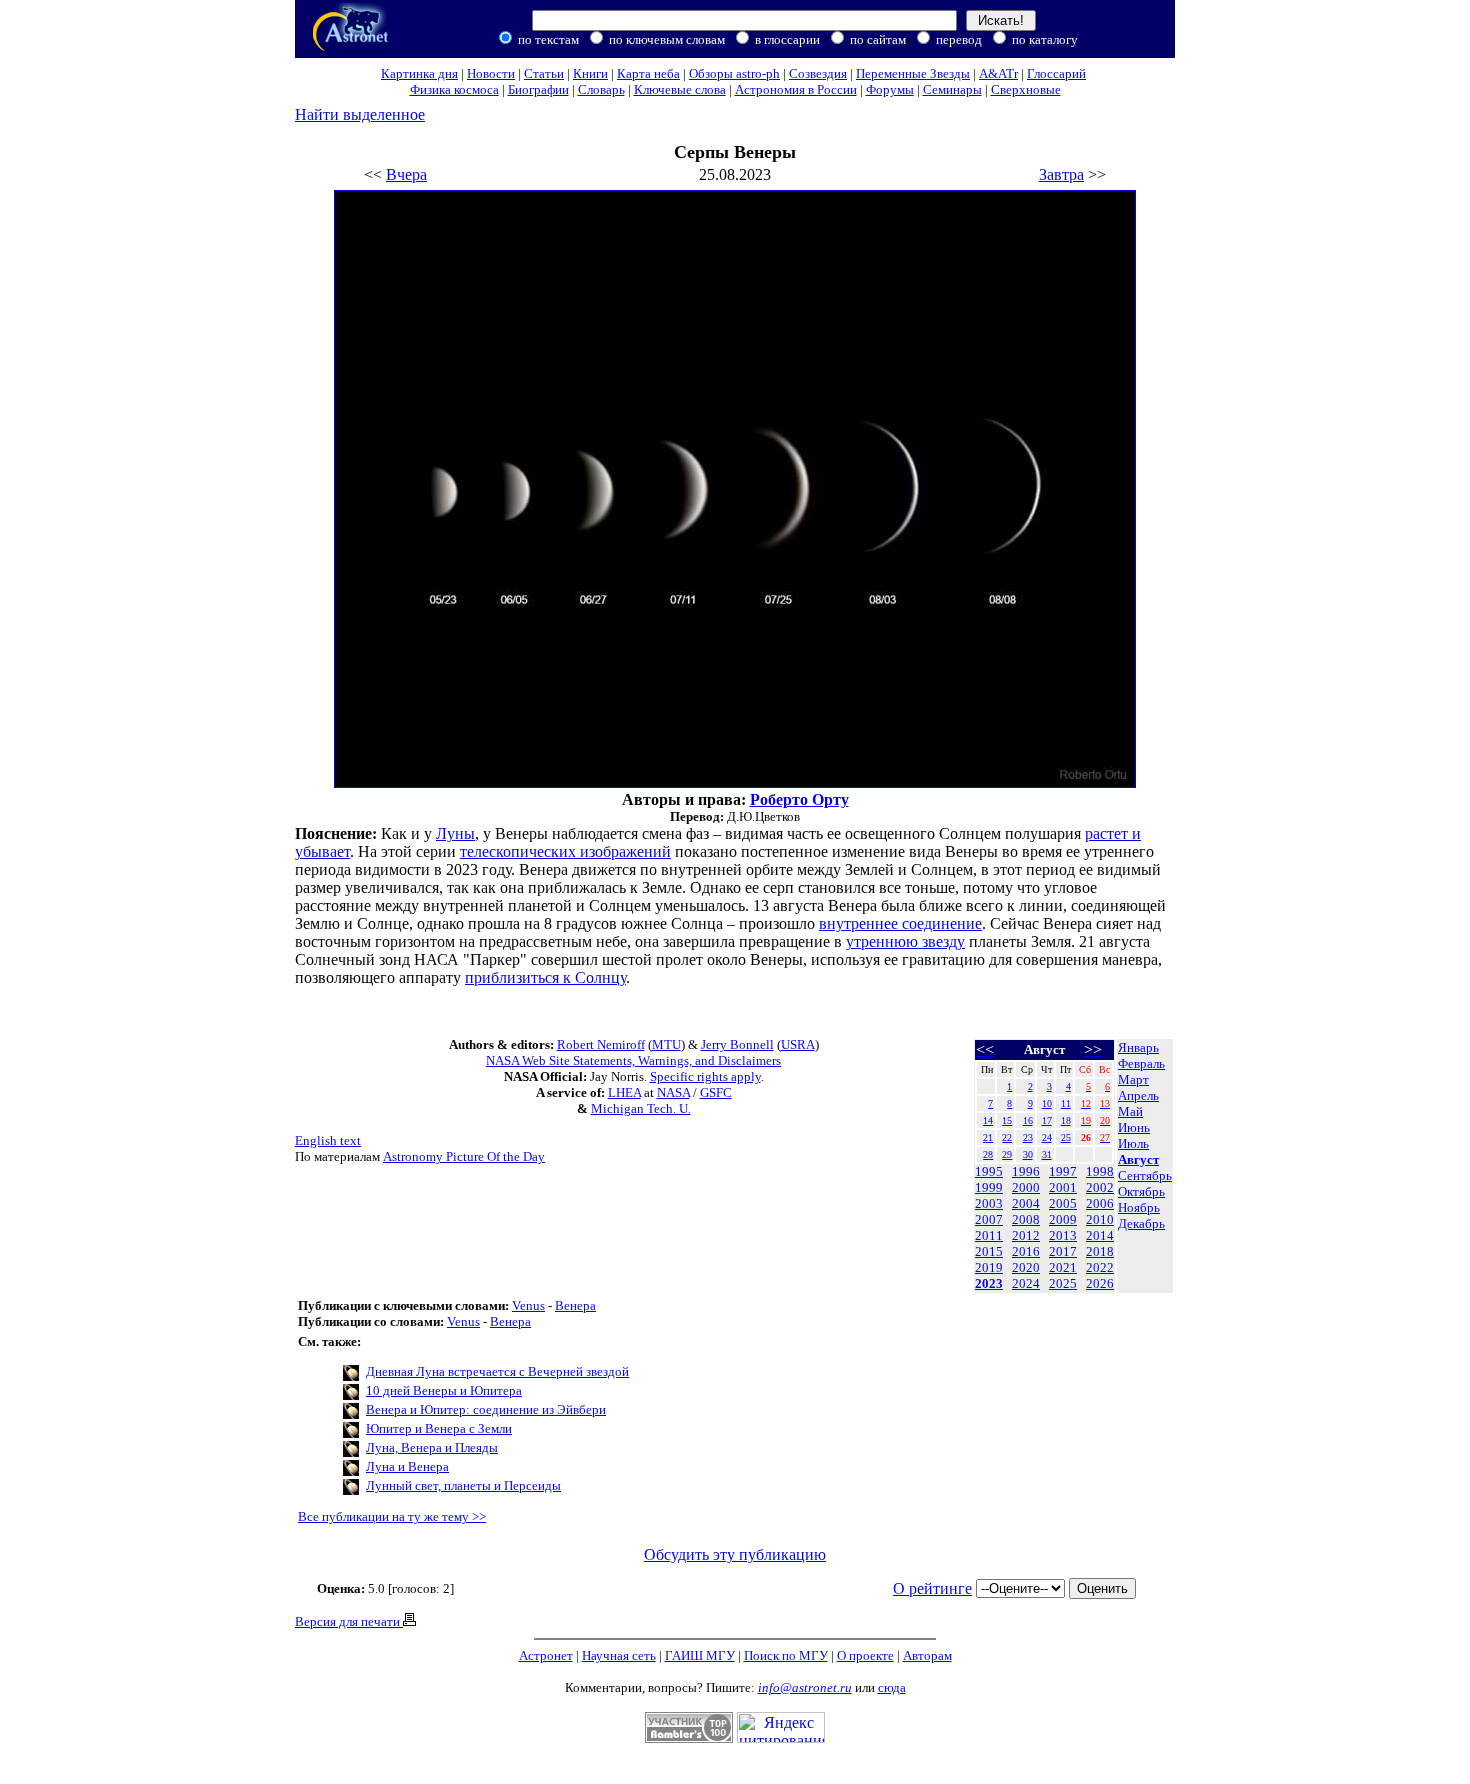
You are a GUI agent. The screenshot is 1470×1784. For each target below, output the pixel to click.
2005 (1063, 1203)
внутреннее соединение (900, 923)
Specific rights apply (705, 1076)
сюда (892, 1687)
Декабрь (1141, 1223)
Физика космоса (454, 89)
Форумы (890, 89)
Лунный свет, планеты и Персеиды (463, 1485)
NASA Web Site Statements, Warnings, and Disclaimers (633, 1060)
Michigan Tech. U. (641, 1108)
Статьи (544, 73)
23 (1028, 1137)
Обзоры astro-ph (734, 73)
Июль (1133, 1143)
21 (988, 1137)
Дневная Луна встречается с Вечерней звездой (497, 1371)
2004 (1026, 1203)
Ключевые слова (680, 89)
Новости (491, 73)
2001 (1063, 1187)
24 (1047, 1137)
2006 (1100, 1203)
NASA (673, 1092)
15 (1007, 1120)
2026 (1100, 1283)
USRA (798, 1044)
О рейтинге (932, 1588)
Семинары (952, 89)
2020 (1026, 1267)
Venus (528, 1305)
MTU (666, 1044)
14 (988, 1120)
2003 (989, 1203)
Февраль (1141, 1063)
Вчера (406, 174)
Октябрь (1141, 1191)
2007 (989, 1219)
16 (1028, 1120)
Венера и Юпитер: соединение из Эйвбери (486, 1409)
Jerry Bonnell (737, 1044)
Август (1138, 1159)
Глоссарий (1056, 73)
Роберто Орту (799, 799)
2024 (1026, 1283)
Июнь (1134, 1127)
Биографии (538, 89)
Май (1130, 1111)
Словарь (601, 89)
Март (1133, 1079)
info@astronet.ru (805, 1687)
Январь (1138, 1047)
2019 (989, 1267)
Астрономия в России (796, 89)
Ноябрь (1139, 1207)
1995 (989, 1171)
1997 (1063, 1171)
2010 (1100, 1219)
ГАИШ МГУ (700, 1655)
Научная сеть (619, 1655)
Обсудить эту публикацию (735, 1554)
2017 (1063, 1251)
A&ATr (998, 73)
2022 (1100, 1267)
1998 (1100, 1171)
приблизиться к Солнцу (545, 977)
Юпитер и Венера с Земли (439, 1428)
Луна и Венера (407, 1466)
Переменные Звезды (913, 73)
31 (1047, 1154)
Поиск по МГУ (786, 1655)
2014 (1100, 1235)
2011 (989, 1235)
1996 (1026, 1171)
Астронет (546, 1655)
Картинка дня (419, 73)
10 (1047, 1103)
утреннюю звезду (905, 941)
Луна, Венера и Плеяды (432, 1447)
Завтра (1061, 174)
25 (1066, 1137)
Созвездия (818, 73)
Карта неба (648, 73)
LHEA (624, 1092)
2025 (1063, 1283)
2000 (1026, 1187)
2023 (989, 1283)
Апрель (1138, 1095)
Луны (455, 833)
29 (1007, 1154)
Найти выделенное (360, 114)
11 (1066, 1103)
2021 (1063, 1267)
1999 (989, 1187)
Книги (590, 73)
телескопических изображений (565, 851)
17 (1047, 1120)
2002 (1100, 1187)
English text (328, 1140)
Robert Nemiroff (601, 1044)
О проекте (865, 1655)
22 (1007, 1137)
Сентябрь (1145, 1175)
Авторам (927, 1655)
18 (1066, 1120)
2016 (1026, 1251)
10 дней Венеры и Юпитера (444, 1390)
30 (1028, 1154)
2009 (1063, 1219)
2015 (989, 1251)
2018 (1100, 1251)
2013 (1063, 1235)
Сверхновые (1026, 89)
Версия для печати (349, 1621)
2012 (1026, 1235)
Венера (575, 1305)
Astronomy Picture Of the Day (464, 1156)
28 (988, 1154)
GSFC (716, 1092)
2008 (1026, 1219)
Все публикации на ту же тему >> (392, 1516)
